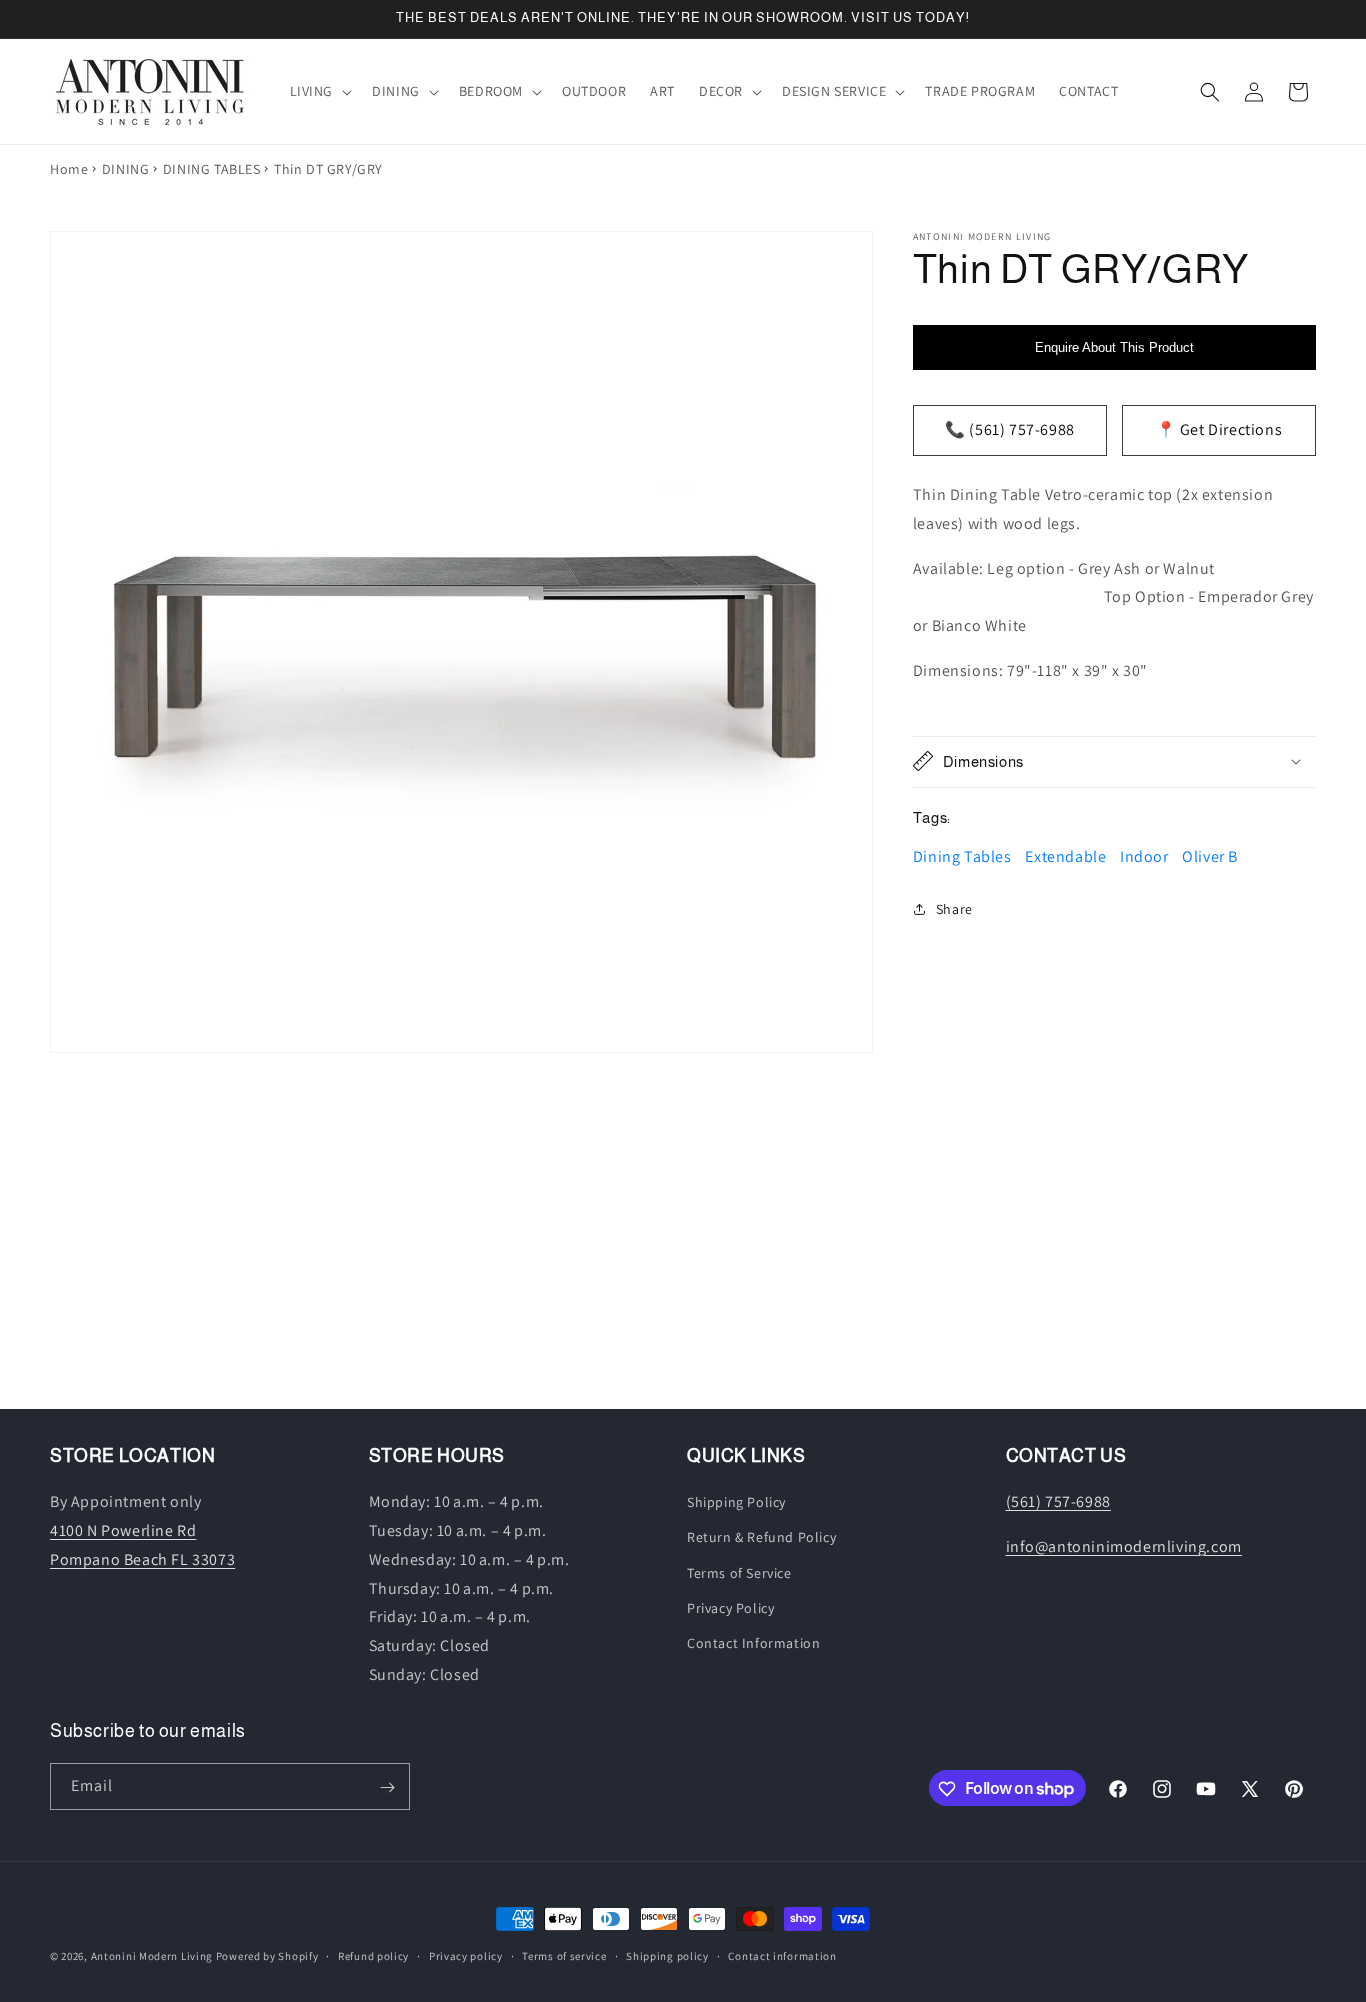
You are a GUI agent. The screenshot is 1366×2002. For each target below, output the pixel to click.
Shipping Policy (736, 1503)
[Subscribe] (387, 1787)
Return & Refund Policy (761, 1538)
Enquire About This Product (1114, 347)
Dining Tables (962, 856)
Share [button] (954, 909)
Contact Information (753, 1643)
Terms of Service (739, 1573)
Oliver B (1210, 856)
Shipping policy (667, 1955)
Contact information (782, 1955)
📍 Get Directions (1219, 429)
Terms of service (564, 1955)
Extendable (1065, 856)
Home (69, 169)
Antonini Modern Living (152, 1956)
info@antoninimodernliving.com (1124, 1546)
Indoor (1144, 856)
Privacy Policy (730, 1608)
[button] (319, 91)
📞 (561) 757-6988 (1010, 429)
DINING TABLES (212, 169)
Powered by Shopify (267, 1956)
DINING (126, 169)
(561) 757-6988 (1058, 1502)
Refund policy (373, 1955)
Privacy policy (466, 1955)
